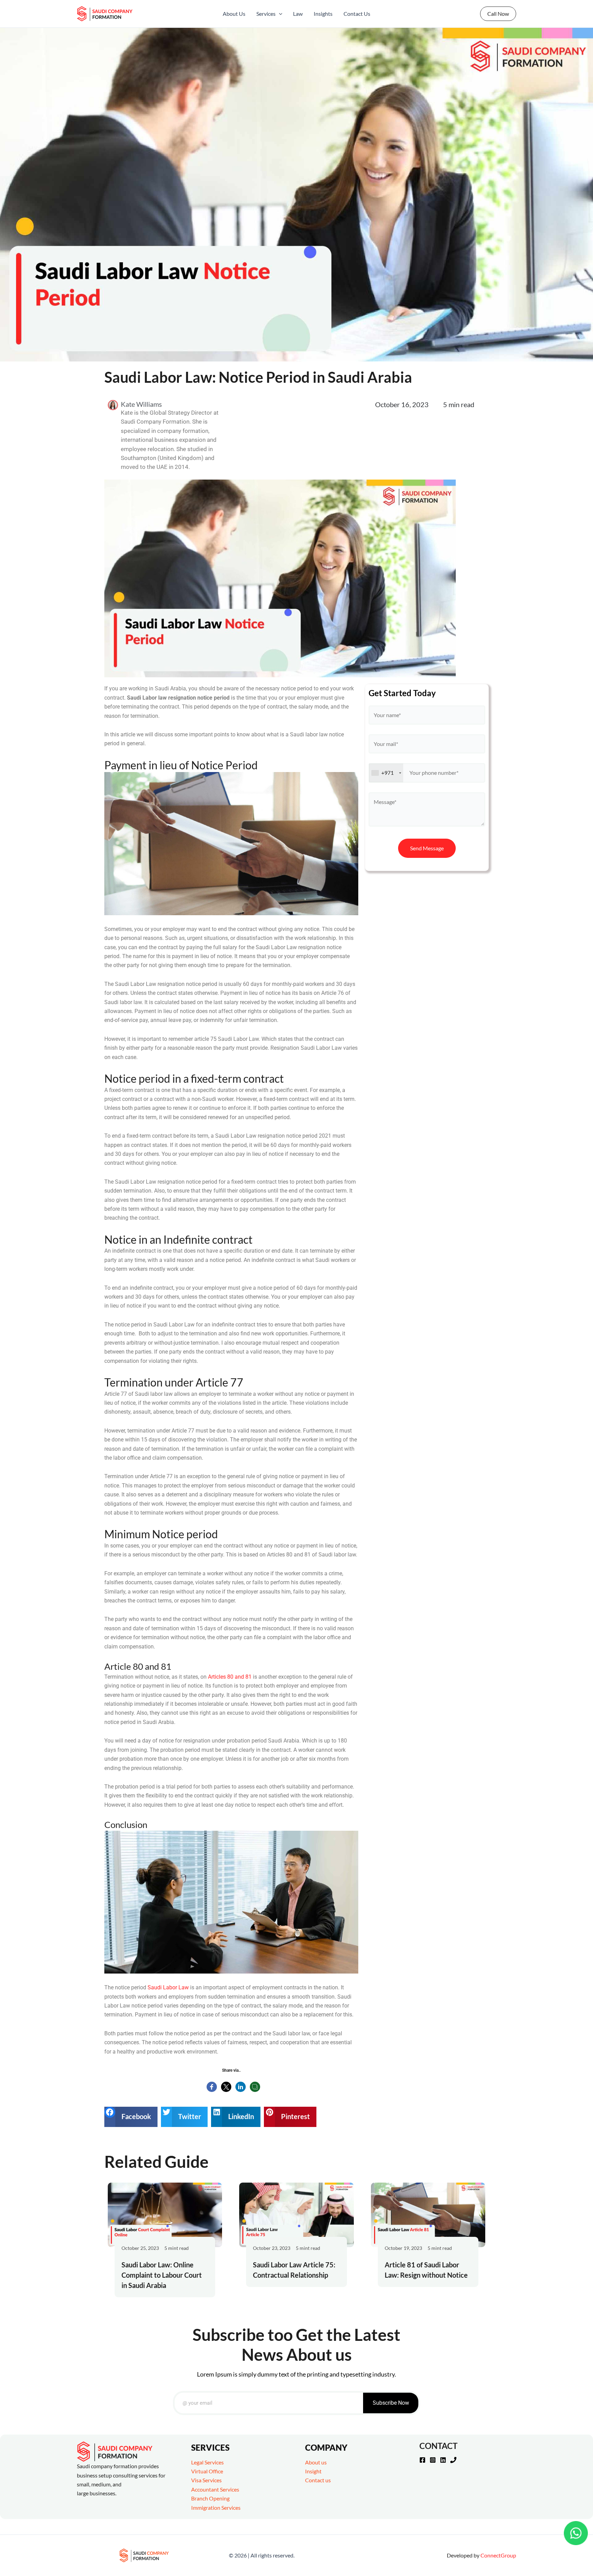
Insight (313, 2471)
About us (316, 2462)
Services (266, 14)
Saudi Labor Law (168, 1987)
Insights (323, 14)
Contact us (318, 2480)
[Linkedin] (443, 2460)
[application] (279, 14)
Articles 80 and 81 (230, 1677)
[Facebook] (422, 2460)
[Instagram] (433, 2460)
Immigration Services (216, 2508)
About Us (234, 14)
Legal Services (207, 2462)
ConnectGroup (498, 2555)
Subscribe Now (391, 2403)
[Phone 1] (453, 2460)
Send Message (427, 848)
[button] (131, 2117)
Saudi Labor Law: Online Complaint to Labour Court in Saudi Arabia (162, 2275)
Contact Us (357, 14)
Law (298, 14)
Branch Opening (210, 2498)
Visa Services (206, 2480)
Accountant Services (215, 2489)
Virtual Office (207, 2471)
